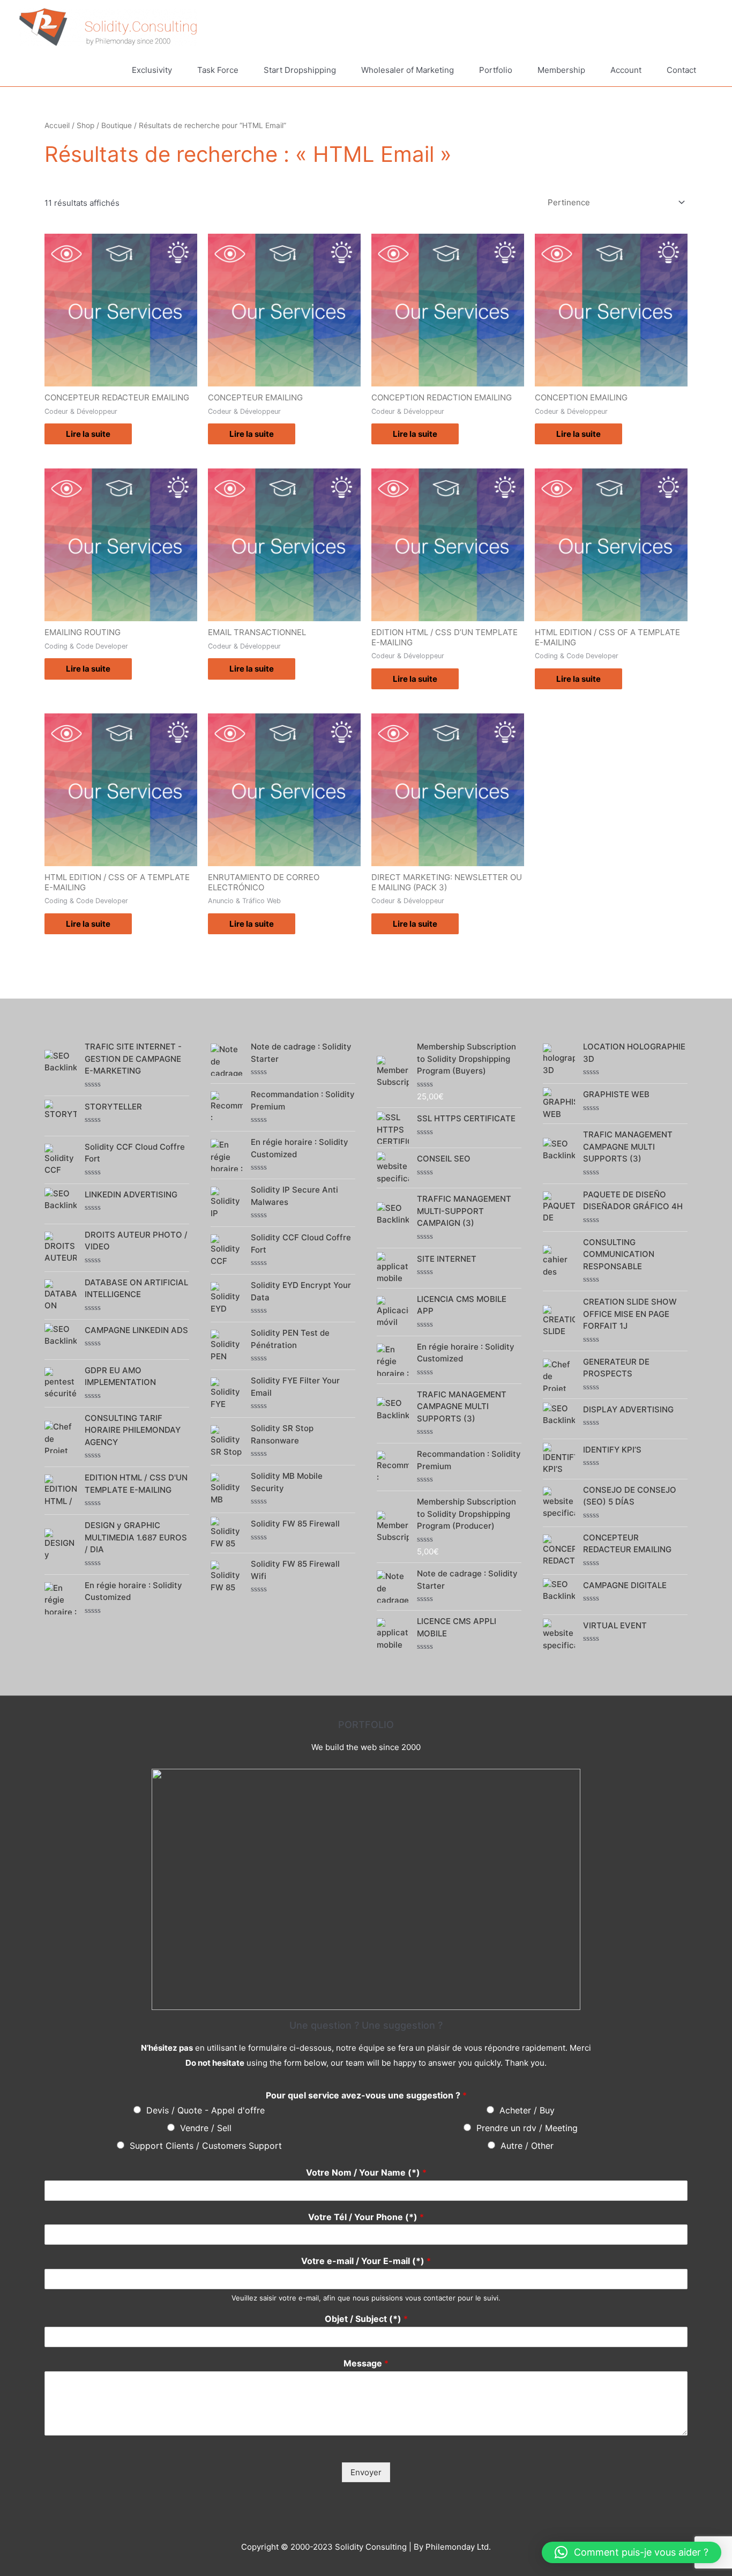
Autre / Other (527, 2146)
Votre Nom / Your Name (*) (366, 2172)
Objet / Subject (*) (366, 2319)
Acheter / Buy (527, 2110)
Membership (561, 70)
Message (366, 2363)
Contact (681, 70)
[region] (366, 1889)
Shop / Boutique (104, 125)
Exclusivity (152, 70)
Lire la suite (88, 434)
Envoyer (366, 2472)
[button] (632, 2552)
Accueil (57, 125)
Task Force (218, 70)
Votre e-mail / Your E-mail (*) (366, 2261)
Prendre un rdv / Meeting (527, 2128)
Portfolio (496, 70)
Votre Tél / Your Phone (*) (366, 2217)
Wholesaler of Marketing (408, 70)
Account (626, 70)
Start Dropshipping (300, 70)
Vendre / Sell (206, 2128)
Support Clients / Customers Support (206, 2146)
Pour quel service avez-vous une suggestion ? (366, 2095)
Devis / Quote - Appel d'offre (206, 2110)
